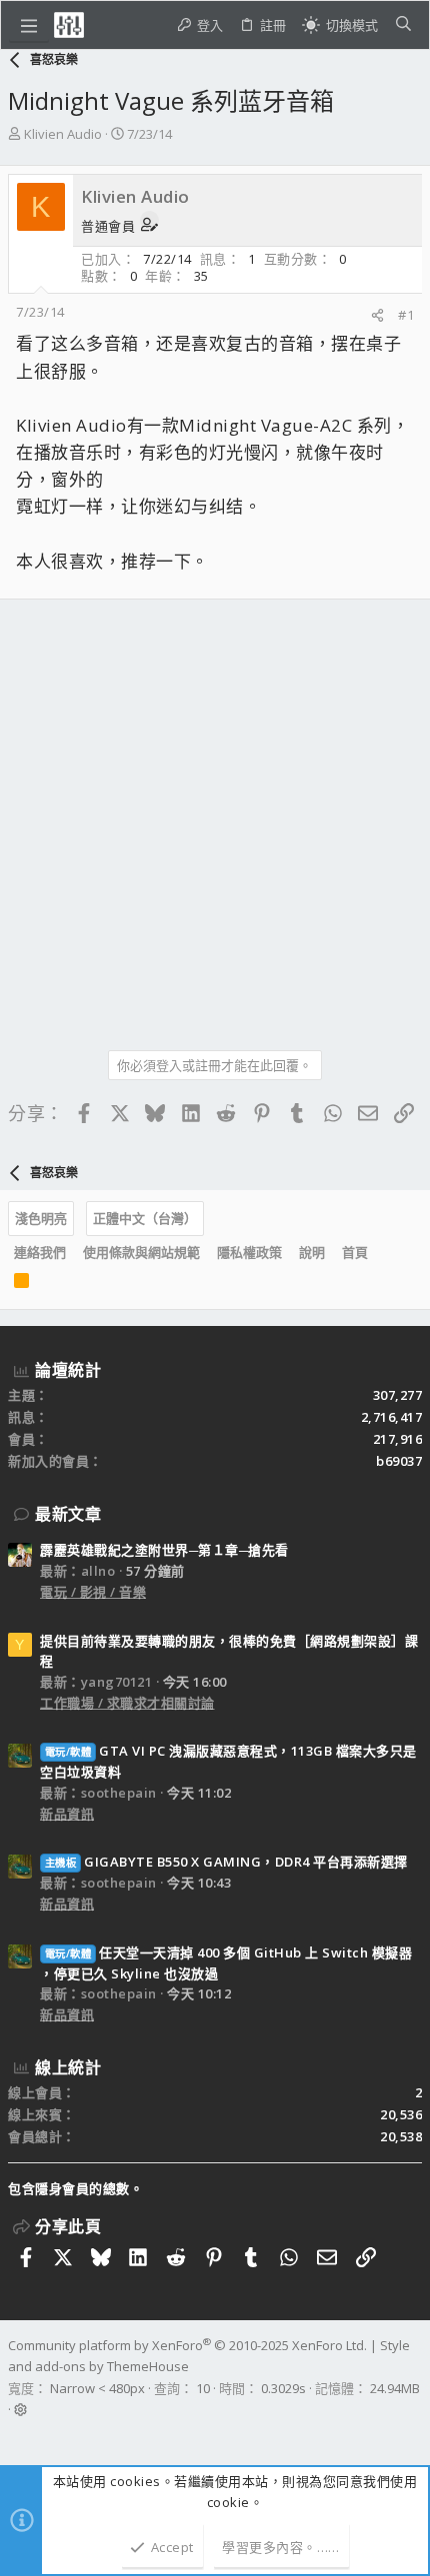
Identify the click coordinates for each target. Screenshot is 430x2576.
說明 (312, 1252)
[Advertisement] (215, 817)
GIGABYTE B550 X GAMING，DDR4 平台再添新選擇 (226, 1862)
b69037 (399, 1461)
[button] (29, 25)
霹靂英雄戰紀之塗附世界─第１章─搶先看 (164, 1550)
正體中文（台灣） (145, 1218)
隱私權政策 (249, 1252)
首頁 (355, 1252)
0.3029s (283, 2388)
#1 (406, 315)
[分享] (377, 315)
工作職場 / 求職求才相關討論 (127, 1703)
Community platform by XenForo (187, 2345)
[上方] (385, 1252)
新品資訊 (67, 1814)
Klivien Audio (63, 134)
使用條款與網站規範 (141, 1252)
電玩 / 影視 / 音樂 (93, 1592)
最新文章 (68, 1514)
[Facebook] (17, 2435)
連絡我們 (40, 1252)
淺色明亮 (41, 1218)
